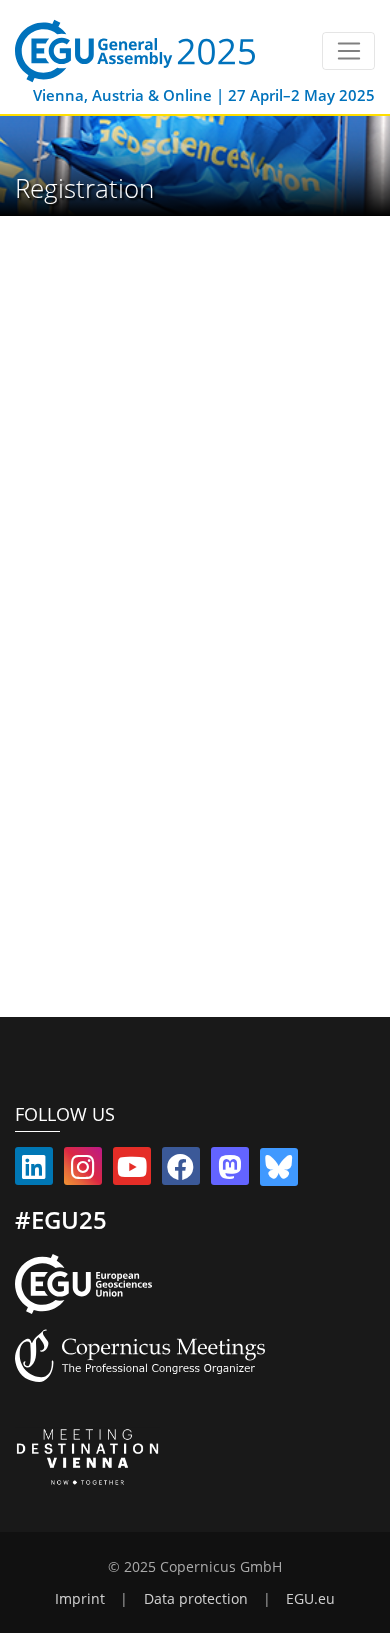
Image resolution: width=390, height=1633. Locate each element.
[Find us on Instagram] (83, 1171)
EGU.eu (310, 1599)
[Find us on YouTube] (132, 1171)
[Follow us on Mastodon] (230, 1171)
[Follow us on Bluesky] (279, 1171)
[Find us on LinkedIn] (34, 1171)
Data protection (196, 1599)
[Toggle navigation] (348, 51)
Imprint (80, 1599)
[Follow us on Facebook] (181, 1171)
